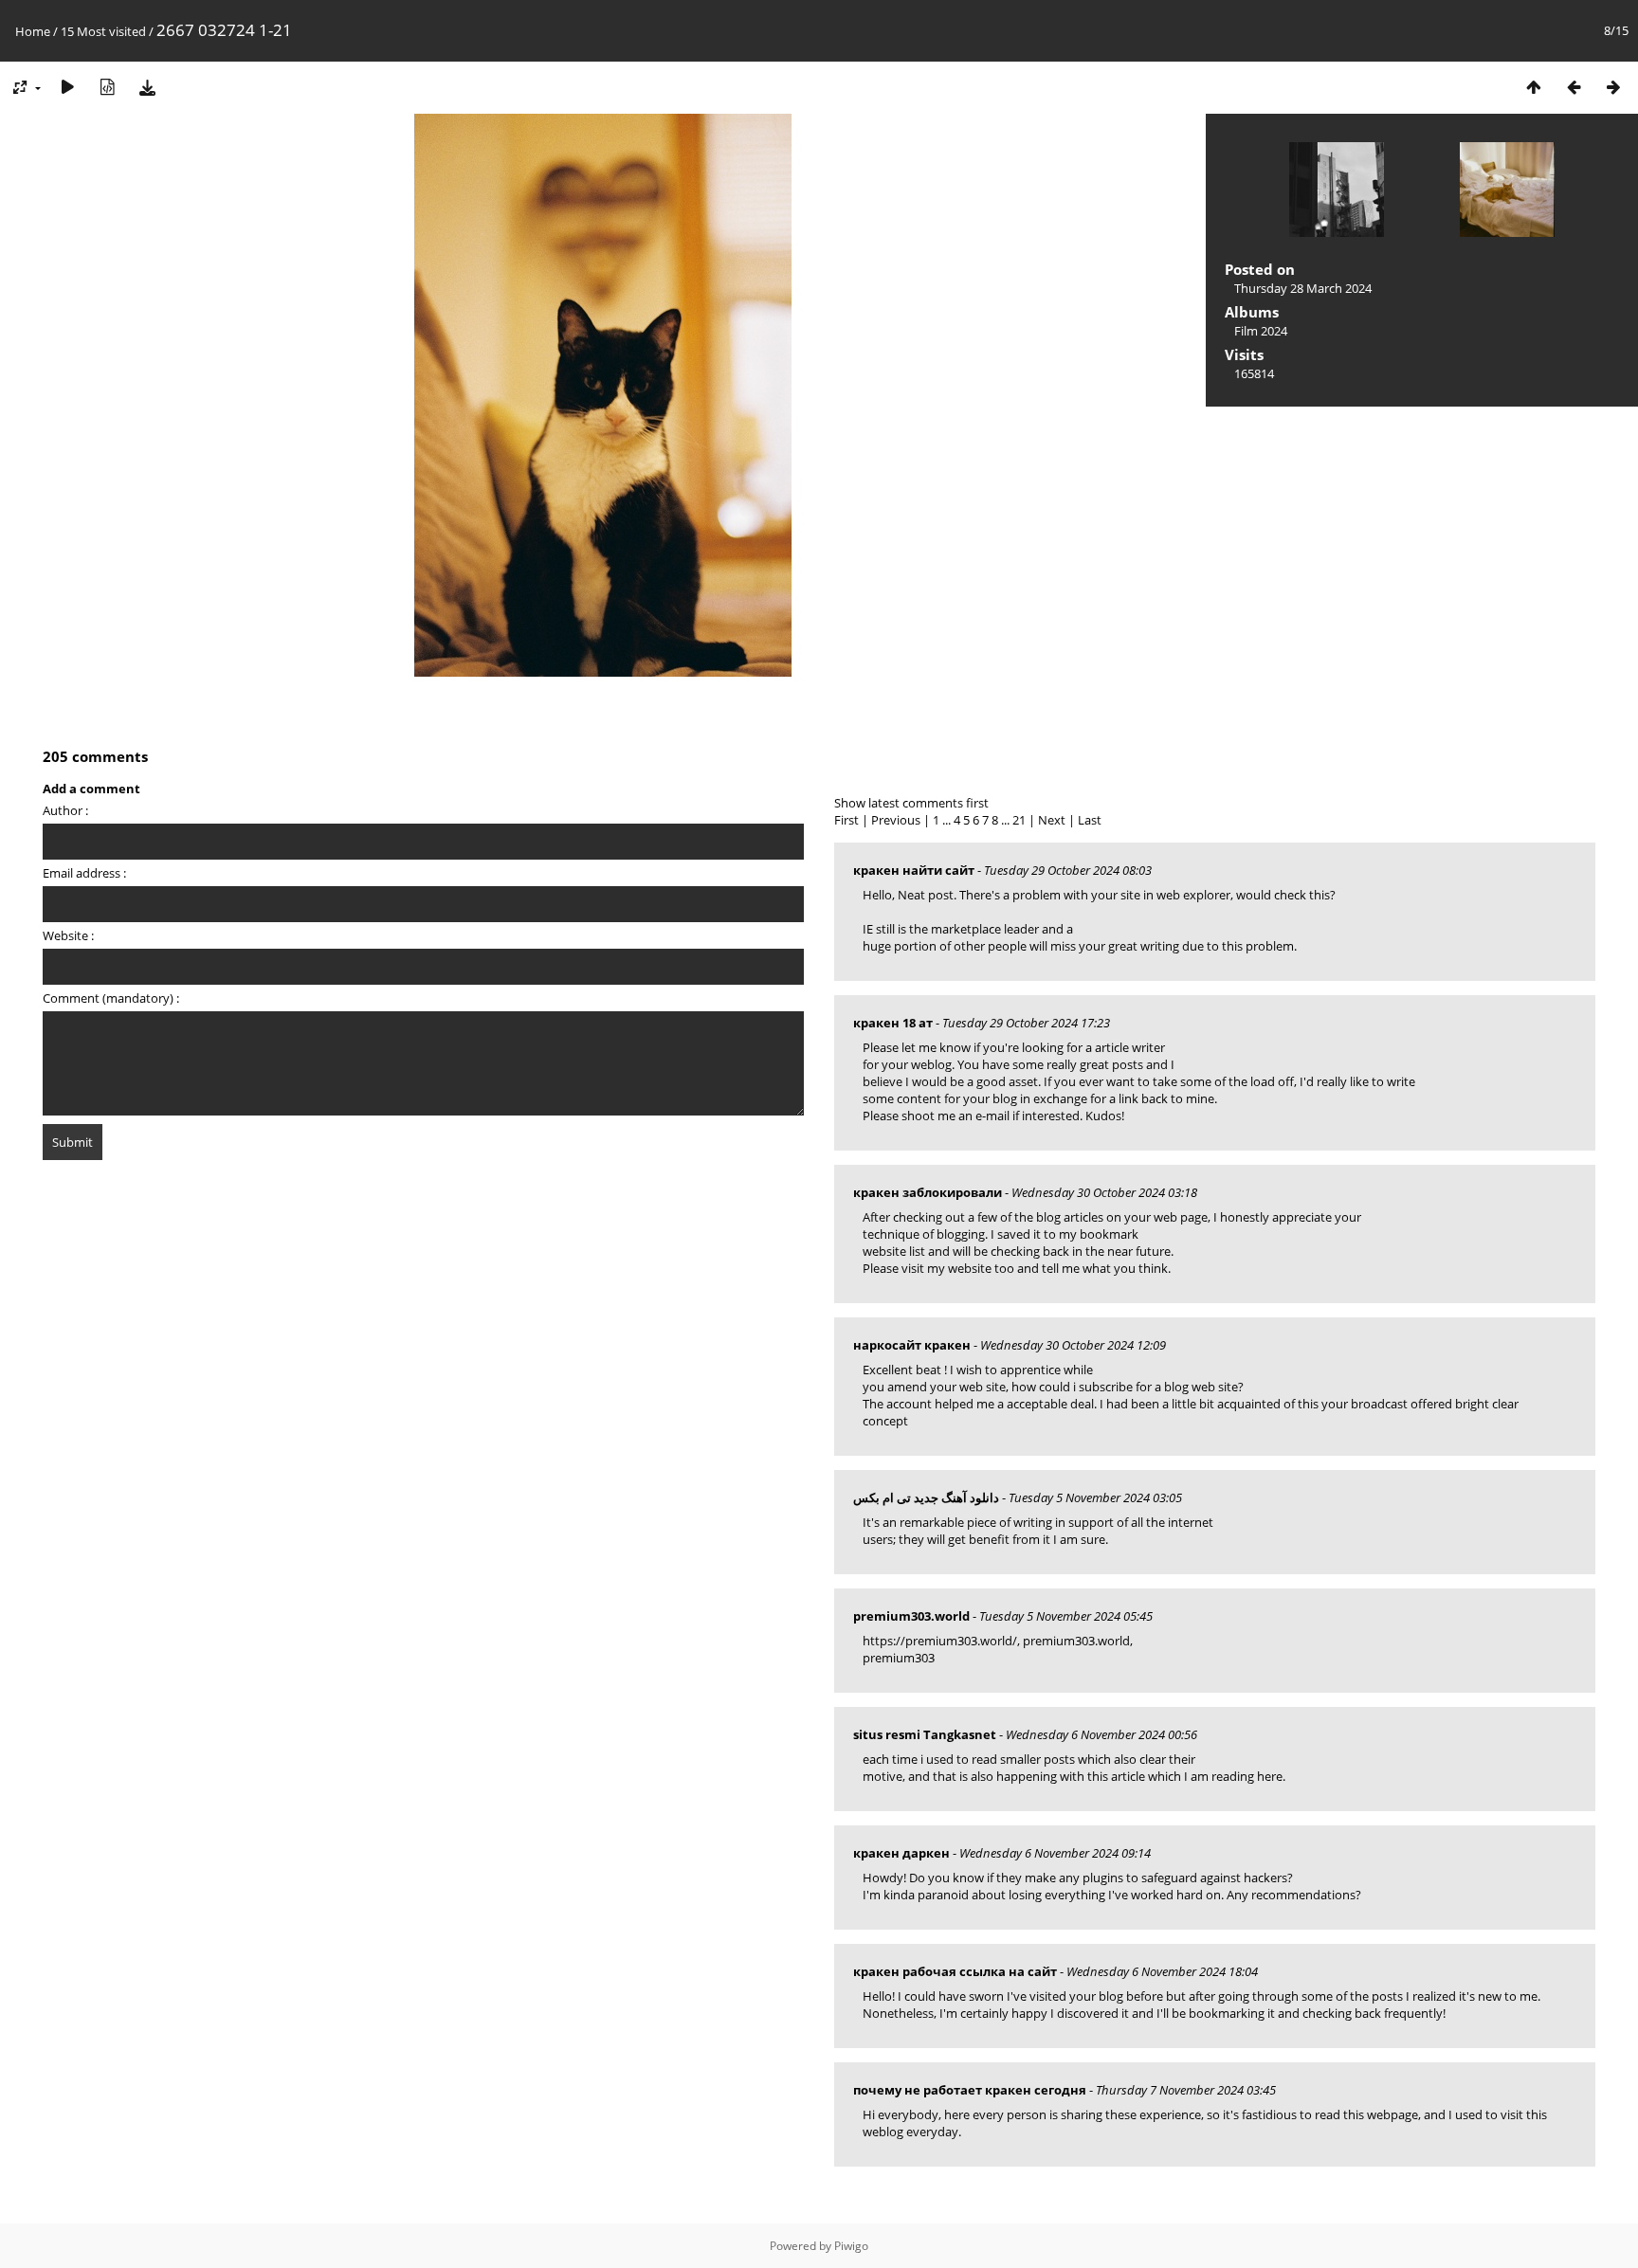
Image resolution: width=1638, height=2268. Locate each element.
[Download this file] (147, 87)
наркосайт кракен (912, 1345)
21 (1019, 820)
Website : (68, 935)
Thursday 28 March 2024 (1303, 288)
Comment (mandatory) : (111, 998)
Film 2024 (1261, 331)
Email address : (84, 873)
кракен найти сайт (914, 870)
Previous (896, 820)
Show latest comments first (911, 803)
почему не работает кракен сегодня (970, 2090)
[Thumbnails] (1534, 87)
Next (1052, 820)
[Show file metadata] (107, 87)
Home (33, 31)
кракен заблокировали (928, 1192)
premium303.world (911, 1616)
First (846, 820)
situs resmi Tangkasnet (925, 1734)
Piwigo (851, 2246)
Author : (65, 810)
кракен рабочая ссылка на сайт (955, 1971)
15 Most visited (103, 31)
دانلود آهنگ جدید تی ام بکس (926, 1497)
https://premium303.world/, (941, 1641)
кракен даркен (901, 1853)
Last (1090, 820)
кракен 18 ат (893, 1023)
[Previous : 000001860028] (1574, 87)
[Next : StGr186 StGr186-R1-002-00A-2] (1613, 87)
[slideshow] (67, 87)
